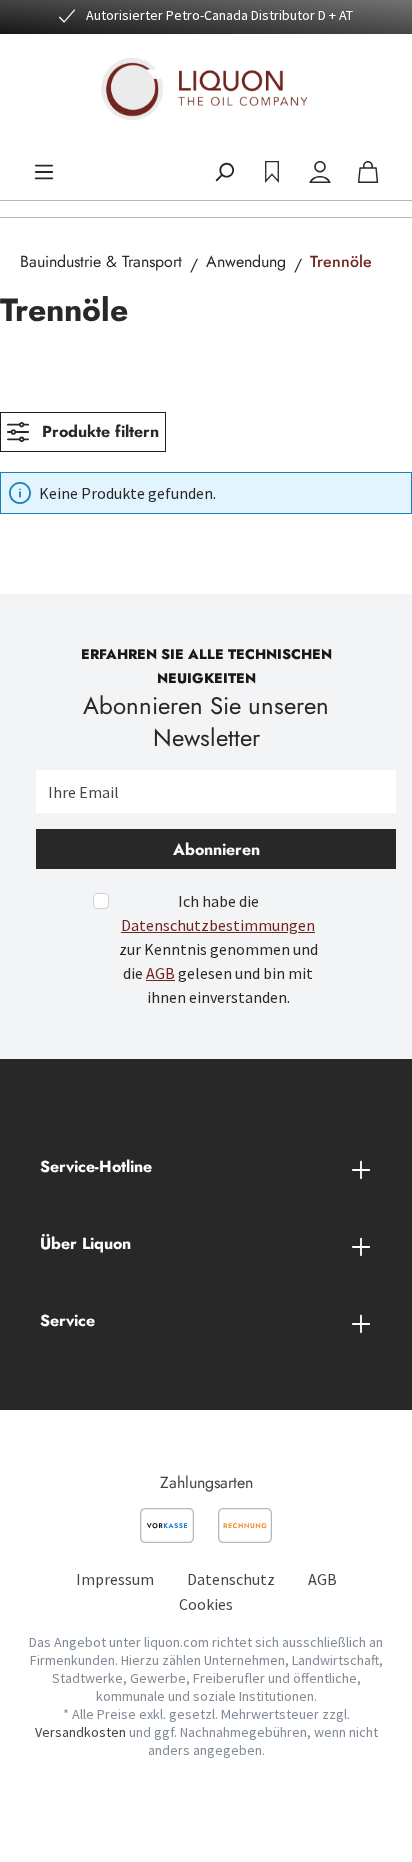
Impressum (115, 1579)
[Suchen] (224, 172)
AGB (160, 973)
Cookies (206, 1604)
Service (67, 1320)
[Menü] (44, 172)
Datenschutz (231, 1579)
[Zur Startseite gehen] (206, 89)
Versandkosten (80, 1732)
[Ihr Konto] (320, 172)
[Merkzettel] (272, 172)
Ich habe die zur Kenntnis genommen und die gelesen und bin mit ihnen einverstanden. (218, 949)
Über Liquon (85, 1243)
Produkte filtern (98, 431)
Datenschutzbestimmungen (218, 925)
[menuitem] (115, 1579)
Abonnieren (216, 849)
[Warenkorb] (368, 172)
